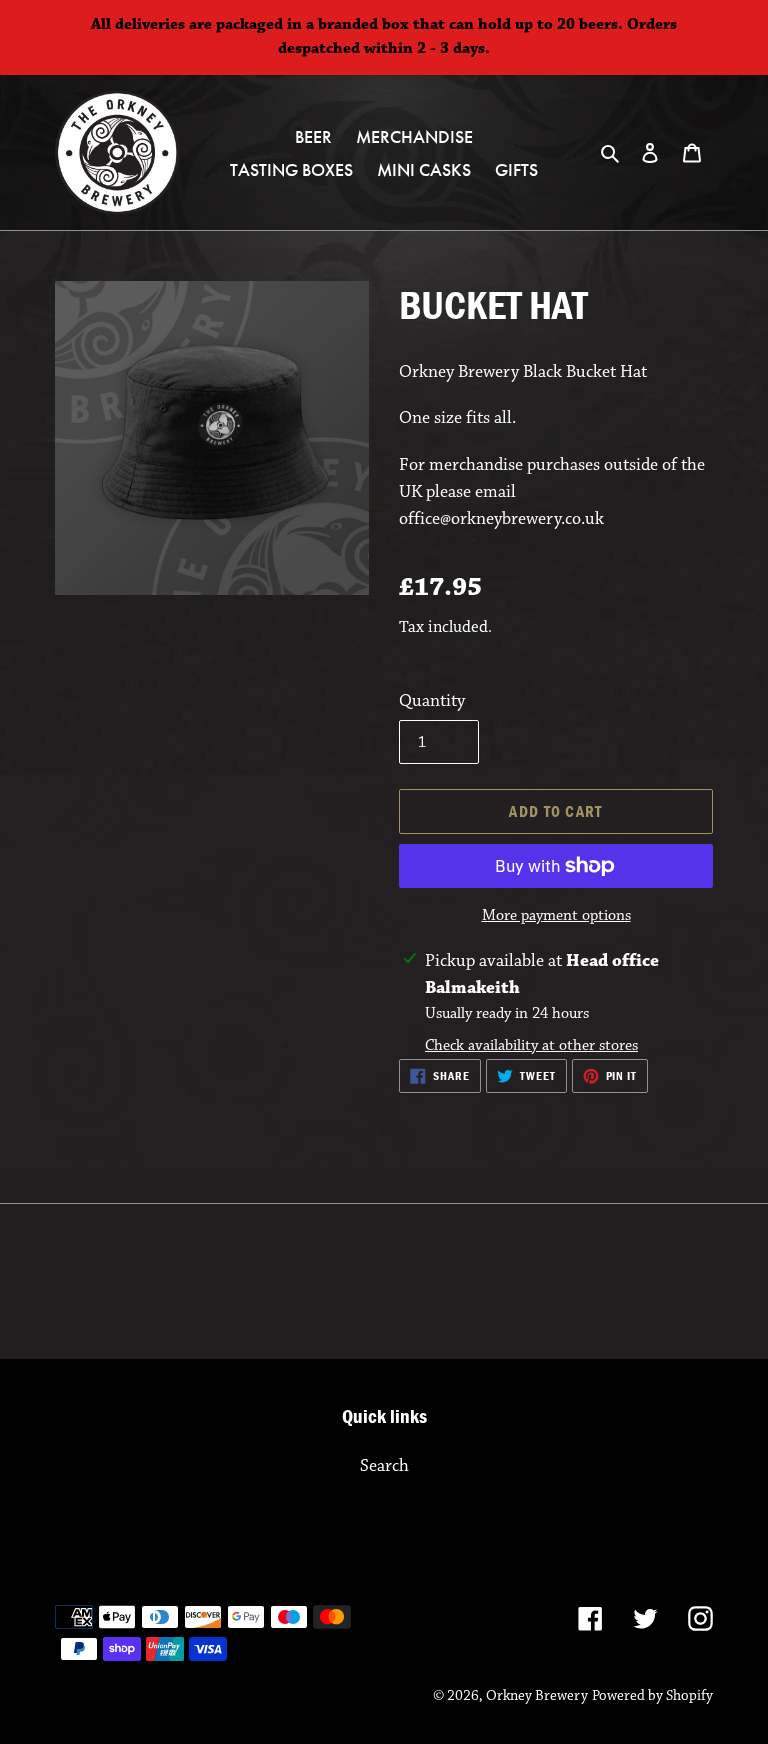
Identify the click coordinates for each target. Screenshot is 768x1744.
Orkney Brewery (537, 1695)
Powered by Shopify (652, 1695)
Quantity (432, 701)
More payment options (556, 915)
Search (384, 1466)
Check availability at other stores (531, 1045)
